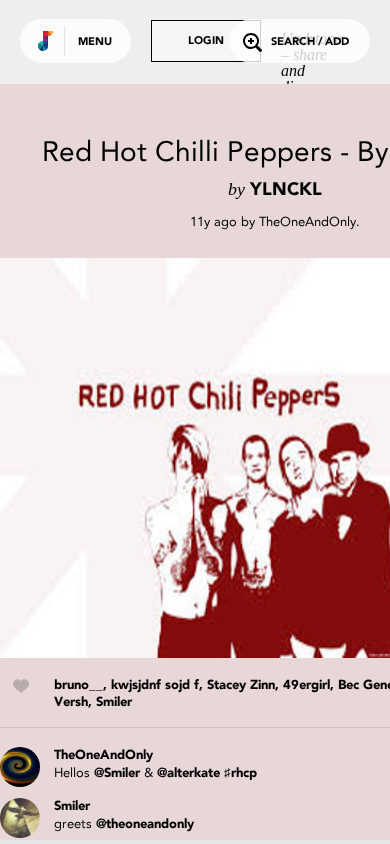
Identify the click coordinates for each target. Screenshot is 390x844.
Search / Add (310, 42)
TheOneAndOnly (307, 221)
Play (200, 458)
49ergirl (306, 685)
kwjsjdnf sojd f (155, 685)
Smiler (114, 702)
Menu (95, 42)
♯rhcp (240, 773)
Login (206, 41)
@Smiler (117, 773)
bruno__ (78, 685)
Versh (71, 702)
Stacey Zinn (241, 685)
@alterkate (188, 773)
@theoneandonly (145, 824)
